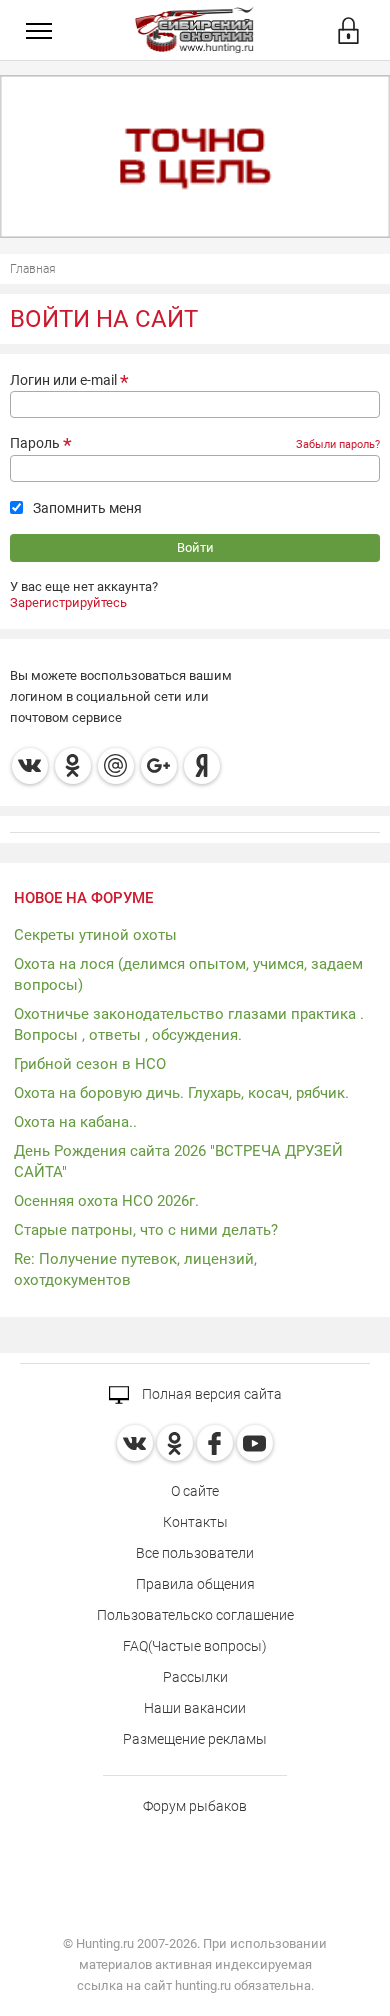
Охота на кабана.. (75, 1122)
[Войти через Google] (159, 766)
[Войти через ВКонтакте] (30, 766)
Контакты (195, 1522)
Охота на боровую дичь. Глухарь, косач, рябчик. (181, 1093)
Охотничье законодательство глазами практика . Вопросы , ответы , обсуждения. (189, 1024)
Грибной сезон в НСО (90, 1064)
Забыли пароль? (338, 444)
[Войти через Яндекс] (202, 766)
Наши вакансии (195, 1708)
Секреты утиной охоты (95, 935)
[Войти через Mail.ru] (116, 766)
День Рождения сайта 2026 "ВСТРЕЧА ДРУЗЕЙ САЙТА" (178, 1161)
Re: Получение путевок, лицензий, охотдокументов (135, 1269)
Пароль (35, 443)
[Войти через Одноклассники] (73, 766)
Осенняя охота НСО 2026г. (106, 1201)
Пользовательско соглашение (195, 1615)
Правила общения (195, 1584)
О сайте (195, 1491)
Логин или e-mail (63, 380)
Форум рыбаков (195, 1806)
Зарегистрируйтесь (68, 602)
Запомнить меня (87, 508)
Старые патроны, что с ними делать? (146, 1230)
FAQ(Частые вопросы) (195, 1646)
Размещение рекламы (195, 1739)
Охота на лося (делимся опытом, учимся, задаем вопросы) (188, 974)
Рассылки (195, 1677)
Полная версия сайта (210, 1394)
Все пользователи (195, 1553)
